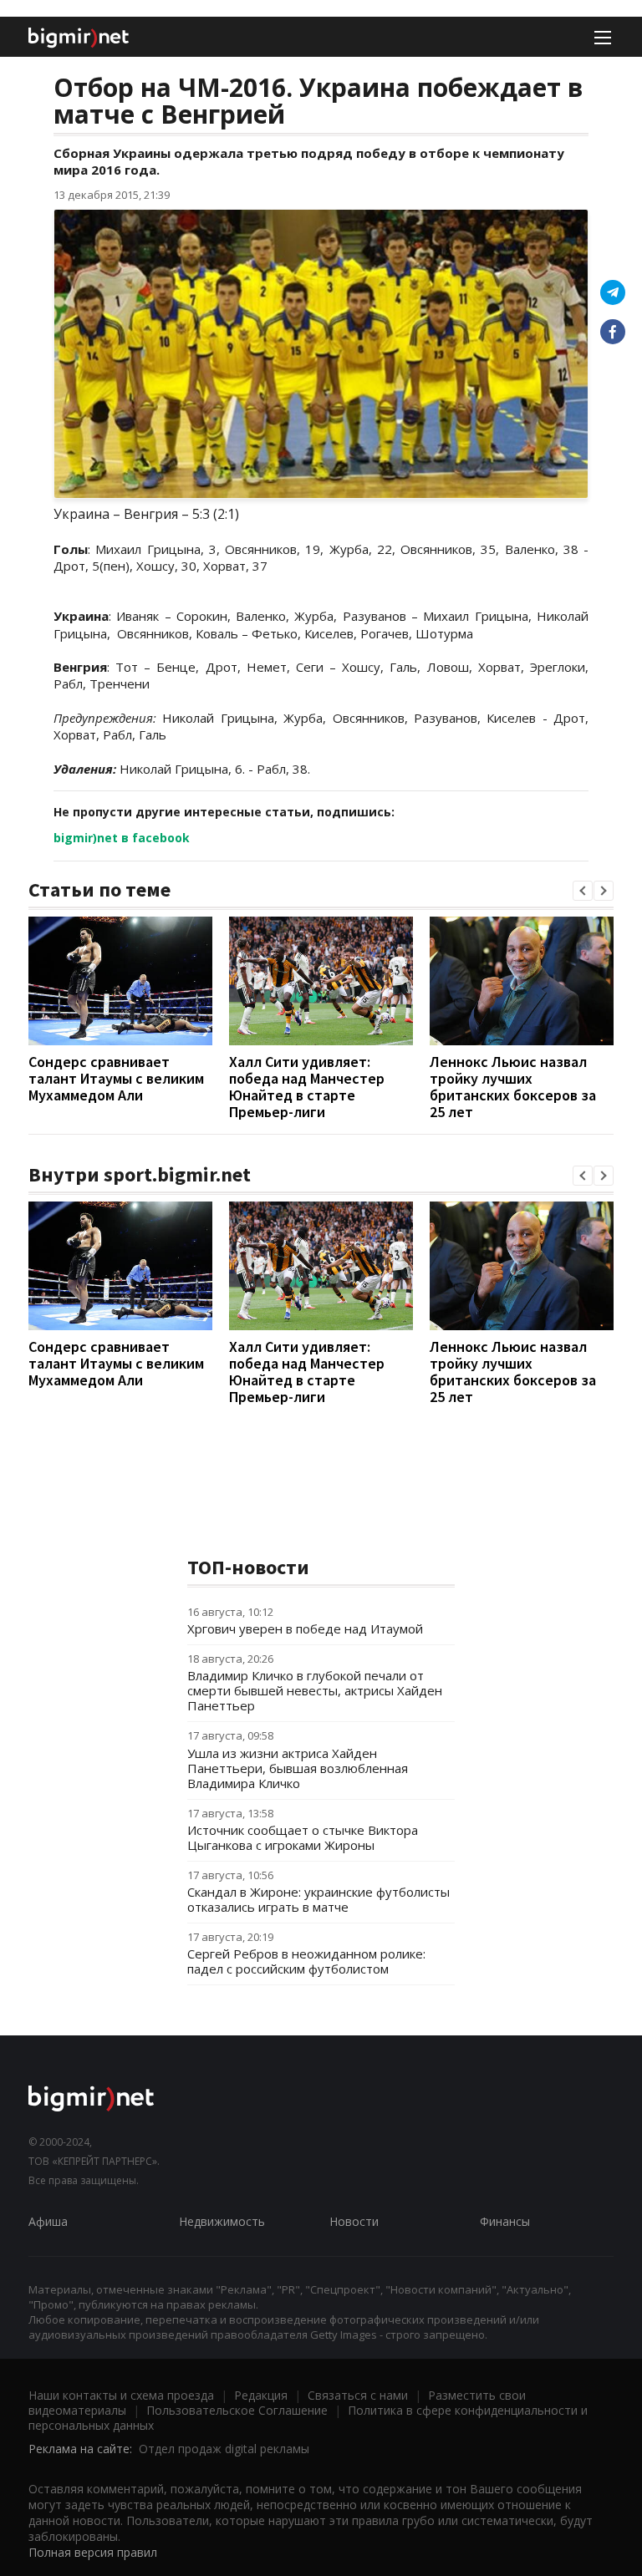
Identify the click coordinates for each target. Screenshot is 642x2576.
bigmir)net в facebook (122, 838)
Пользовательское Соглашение (237, 2410)
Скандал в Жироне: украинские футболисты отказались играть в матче (318, 1899)
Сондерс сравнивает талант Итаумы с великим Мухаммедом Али (116, 1078)
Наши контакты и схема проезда (121, 2395)
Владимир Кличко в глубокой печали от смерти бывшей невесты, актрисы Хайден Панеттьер (315, 1690)
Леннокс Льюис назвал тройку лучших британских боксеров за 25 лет (513, 1087)
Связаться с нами (358, 2395)
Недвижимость (222, 2221)
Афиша (48, 2221)
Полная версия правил (93, 2552)
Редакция (261, 2395)
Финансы (505, 2221)
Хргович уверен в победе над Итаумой (305, 1628)
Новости (354, 2221)
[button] (583, 891)
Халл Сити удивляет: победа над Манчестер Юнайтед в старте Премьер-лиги (307, 1087)
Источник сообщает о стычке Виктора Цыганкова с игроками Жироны (303, 1837)
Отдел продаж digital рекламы (224, 2449)
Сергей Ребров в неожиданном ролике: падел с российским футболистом (306, 1961)
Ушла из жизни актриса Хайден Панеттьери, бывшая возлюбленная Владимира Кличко (298, 1768)
